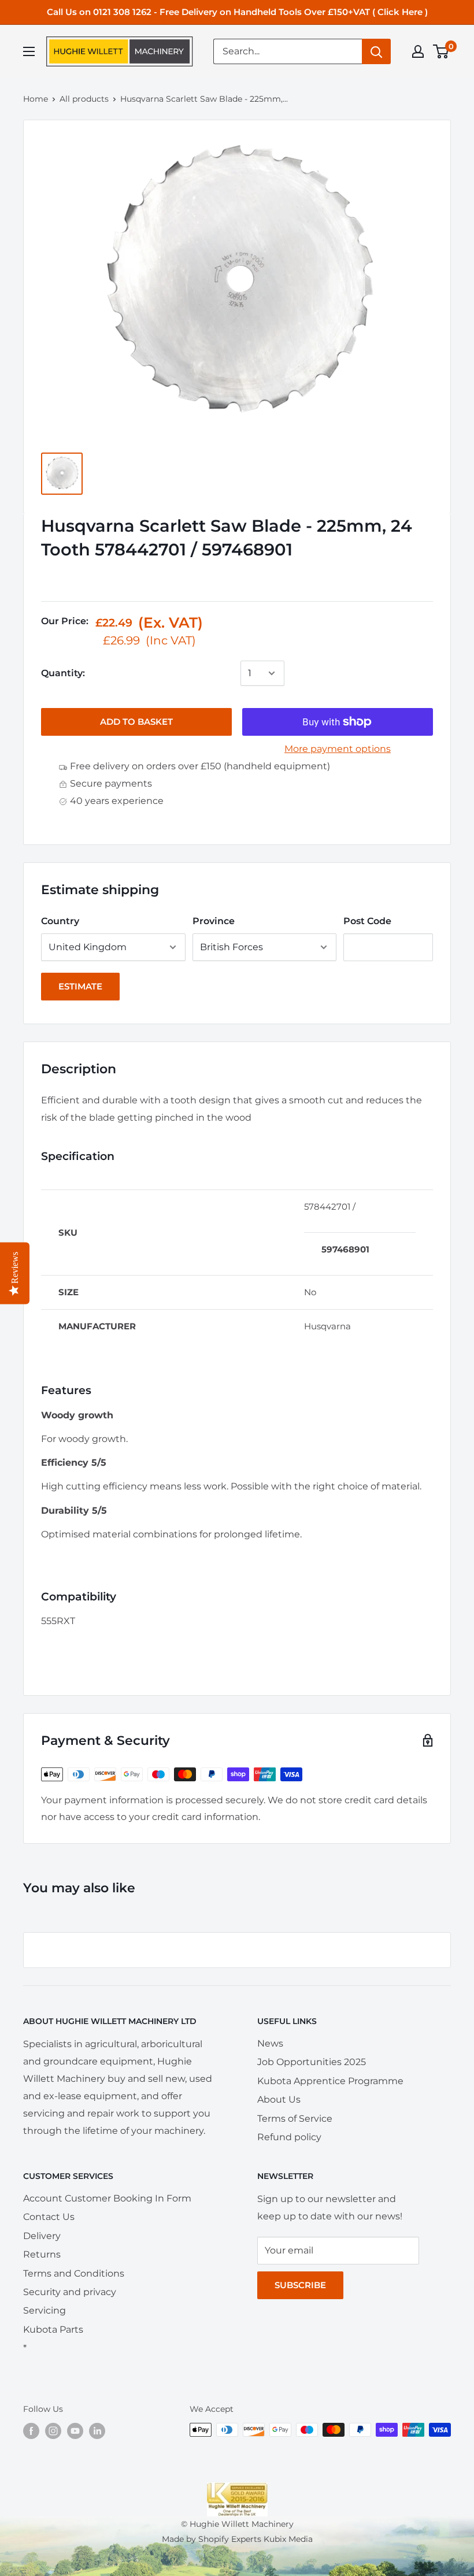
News (270, 2043)
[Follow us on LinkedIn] (97, 2431)
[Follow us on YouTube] (75, 2431)
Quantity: (63, 673)
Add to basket (136, 722)
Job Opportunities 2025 (312, 2062)
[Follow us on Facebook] (31, 2431)
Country (60, 921)
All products (84, 99)
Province (214, 921)
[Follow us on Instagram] (53, 2431)
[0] (441, 51)
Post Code (367, 921)
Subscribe (300, 2285)
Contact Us (49, 2217)
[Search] (376, 51)
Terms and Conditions (74, 2273)
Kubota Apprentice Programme (330, 2081)
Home (36, 99)
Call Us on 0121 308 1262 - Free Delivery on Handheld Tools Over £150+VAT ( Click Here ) (237, 12)
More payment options (338, 749)
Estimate (80, 986)
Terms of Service (295, 2119)
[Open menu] (29, 51)
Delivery (42, 2236)
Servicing (45, 2310)
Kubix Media (288, 2539)
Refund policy (289, 2137)
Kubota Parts (53, 2329)
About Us (279, 2099)
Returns (42, 2254)
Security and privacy (70, 2292)
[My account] (418, 51)
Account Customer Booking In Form (107, 2198)
